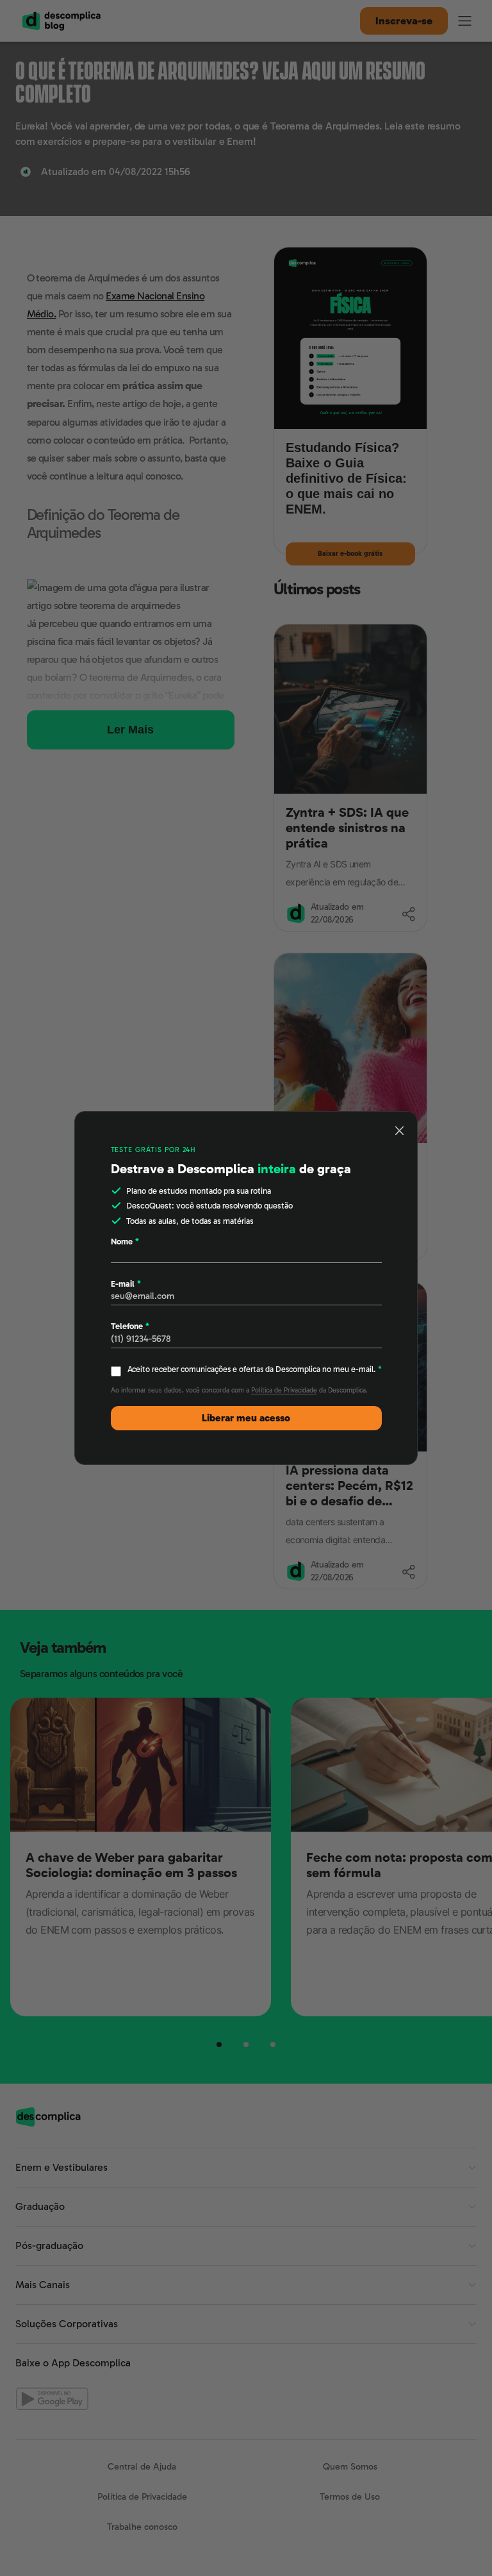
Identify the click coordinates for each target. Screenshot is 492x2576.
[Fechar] (400, 1130)
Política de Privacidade (284, 1390)
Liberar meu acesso (246, 1418)
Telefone (130, 1326)
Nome (125, 1242)
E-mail (126, 1284)
